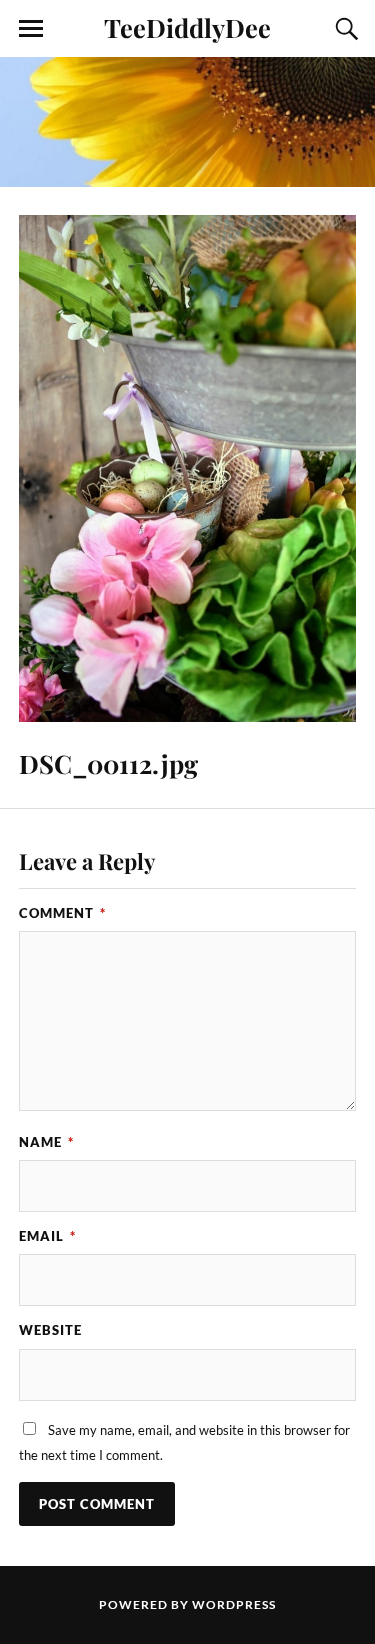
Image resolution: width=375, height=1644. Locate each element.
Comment (62, 913)
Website (50, 1330)
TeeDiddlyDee (187, 27)
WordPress (234, 1604)
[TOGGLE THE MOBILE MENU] (31, 29)
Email (47, 1236)
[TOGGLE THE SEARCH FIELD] (344, 29)
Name (46, 1142)
